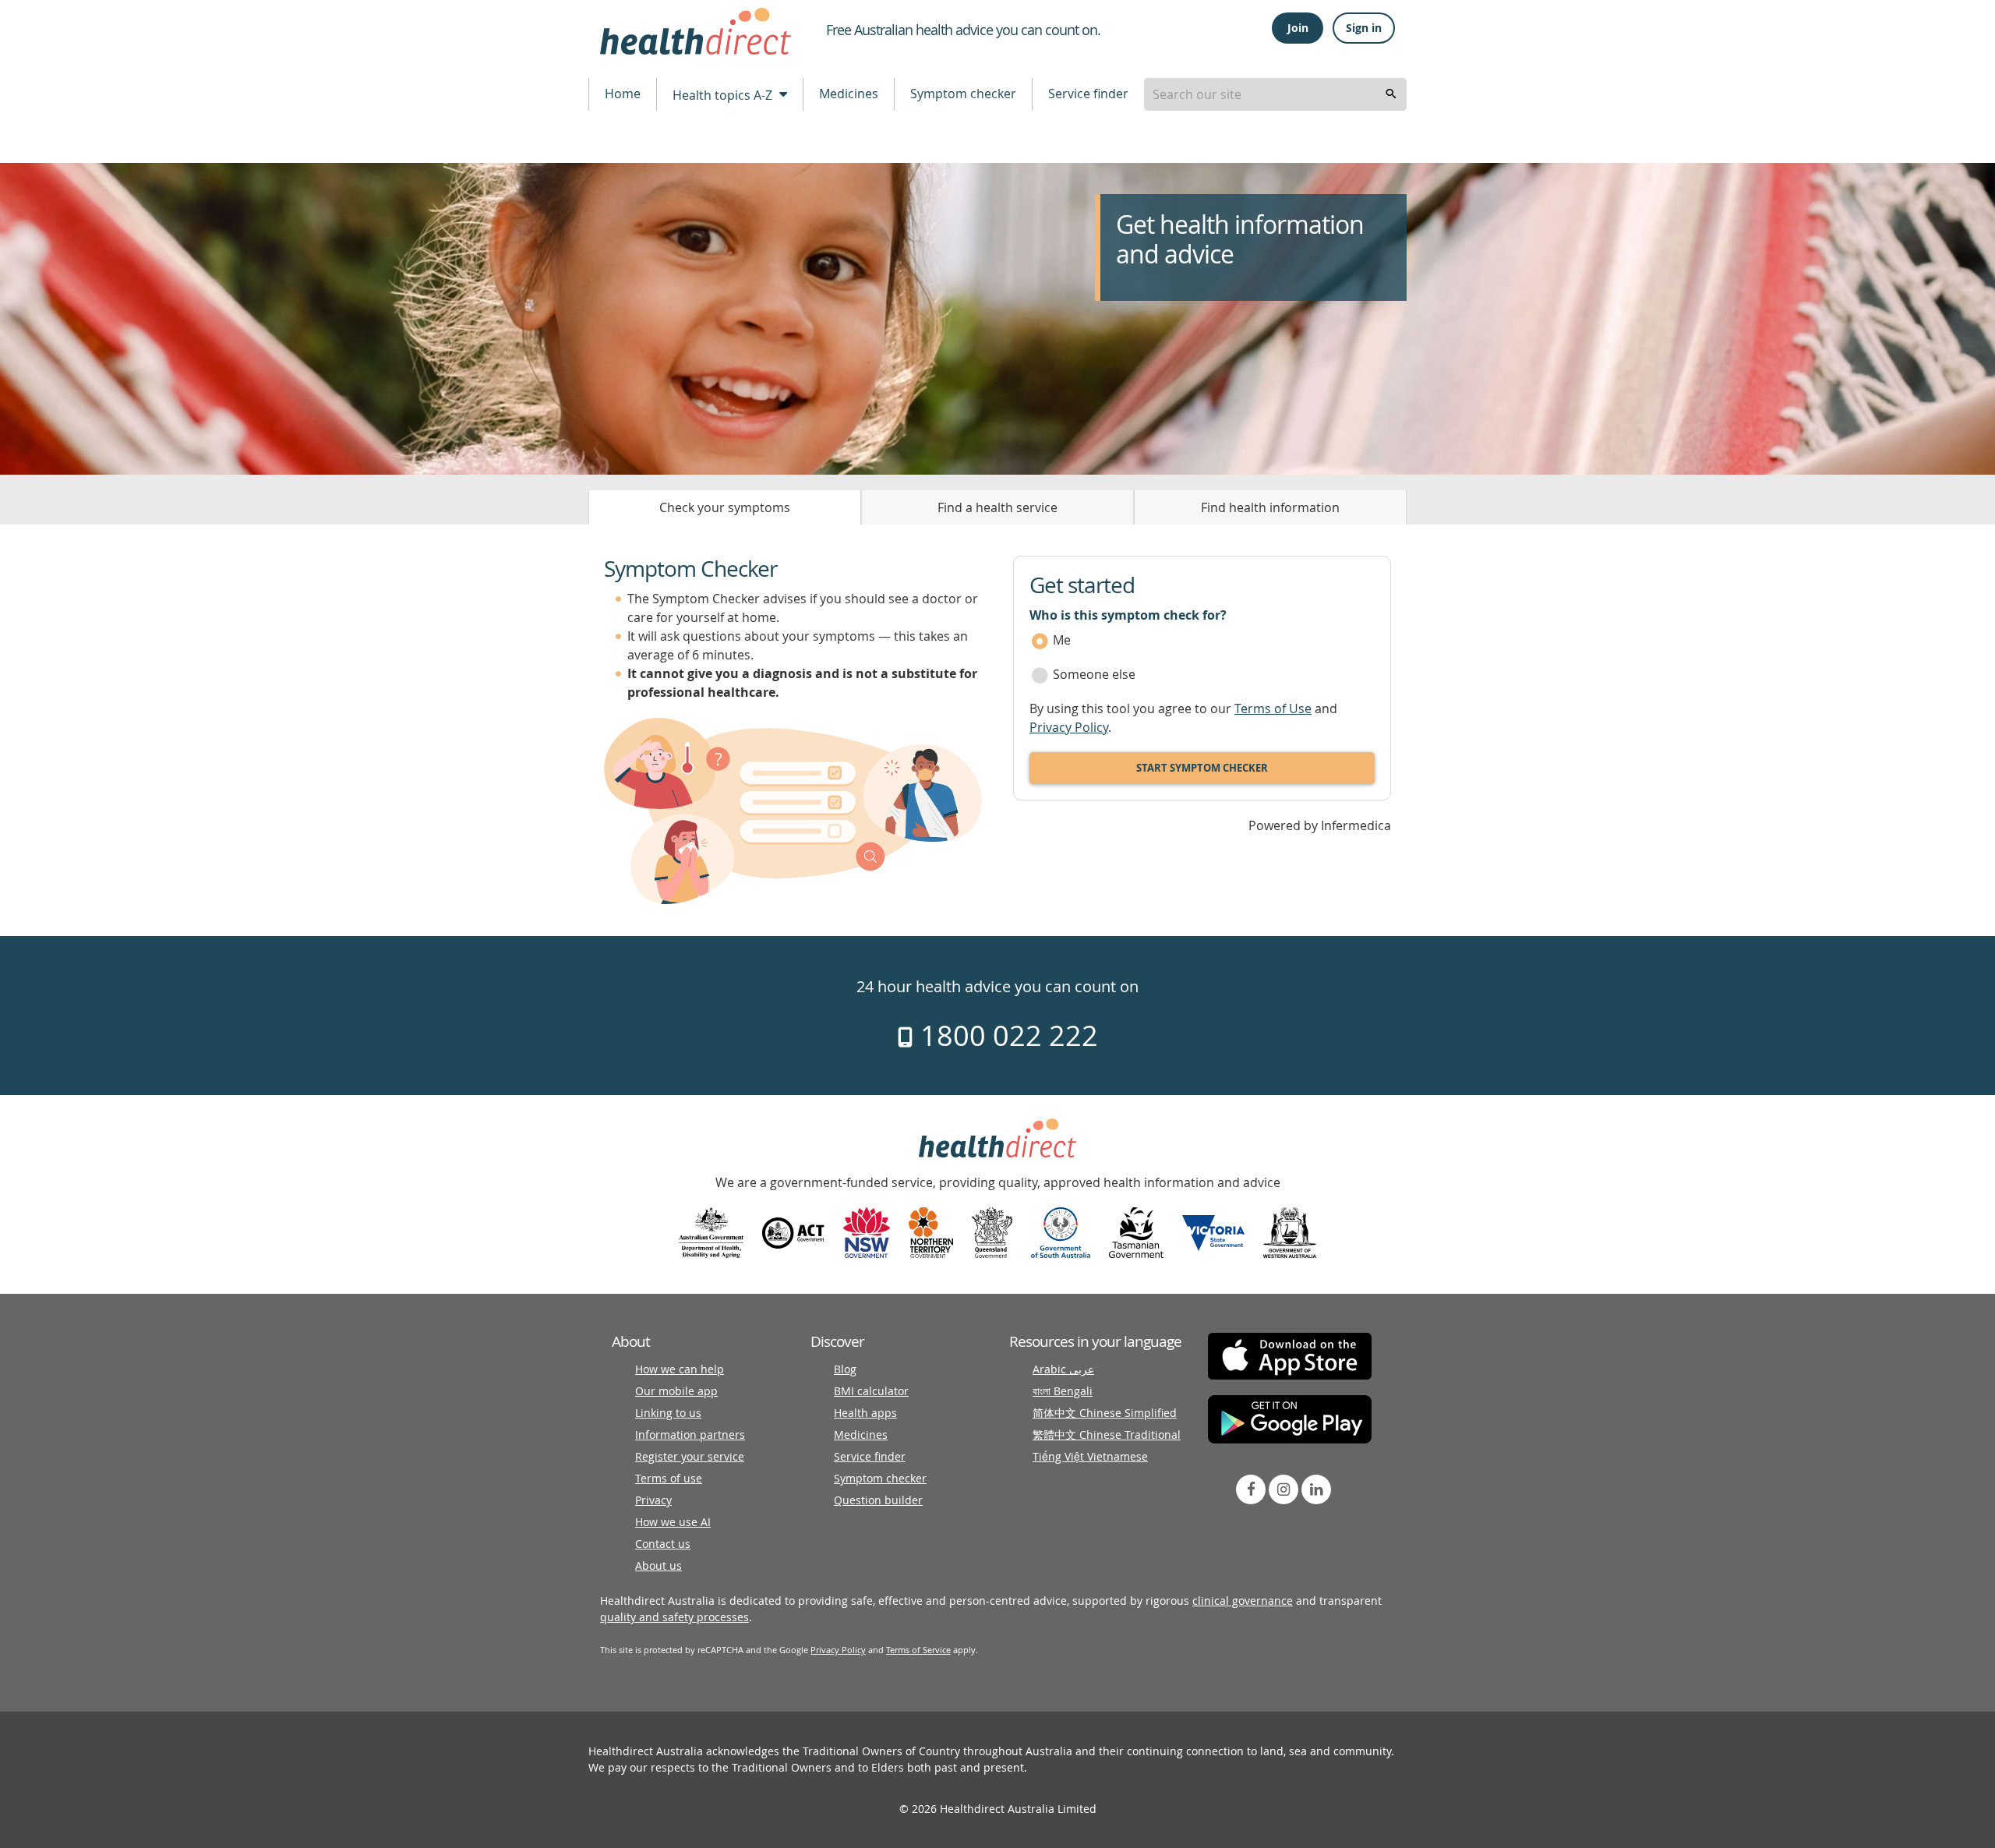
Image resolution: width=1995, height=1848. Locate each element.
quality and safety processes (674, 1617)
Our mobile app (676, 1391)
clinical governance (1243, 1601)
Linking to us (668, 1413)
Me (1062, 640)
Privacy (653, 1500)
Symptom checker (963, 94)
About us (659, 1565)
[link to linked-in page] (1316, 1489)
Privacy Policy (1069, 727)
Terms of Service (918, 1650)
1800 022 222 (1006, 1035)
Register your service (690, 1456)
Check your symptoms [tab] (725, 507)
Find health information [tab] (1270, 507)
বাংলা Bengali (1063, 1391)
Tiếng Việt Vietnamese (1090, 1456)
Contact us (663, 1544)
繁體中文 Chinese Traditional (1107, 1435)
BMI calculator (871, 1391)
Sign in (1364, 28)
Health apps (865, 1413)
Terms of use (669, 1478)
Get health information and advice (1240, 240)
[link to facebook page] (1251, 1489)
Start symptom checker (1202, 768)
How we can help (680, 1369)
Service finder (1088, 94)
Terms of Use (1273, 708)
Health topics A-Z (724, 95)
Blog (845, 1369)
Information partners (690, 1435)
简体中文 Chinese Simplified (1105, 1413)
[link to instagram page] (1284, 1489)
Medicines (849, 94)
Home (623, 94)
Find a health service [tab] (997, 507)
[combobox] (1275, 94)
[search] (1391, 94)
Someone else (1094, 674)
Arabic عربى (1063, 1369)
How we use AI (673, 1522)
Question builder (878, 1500)
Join (1298, 28)
